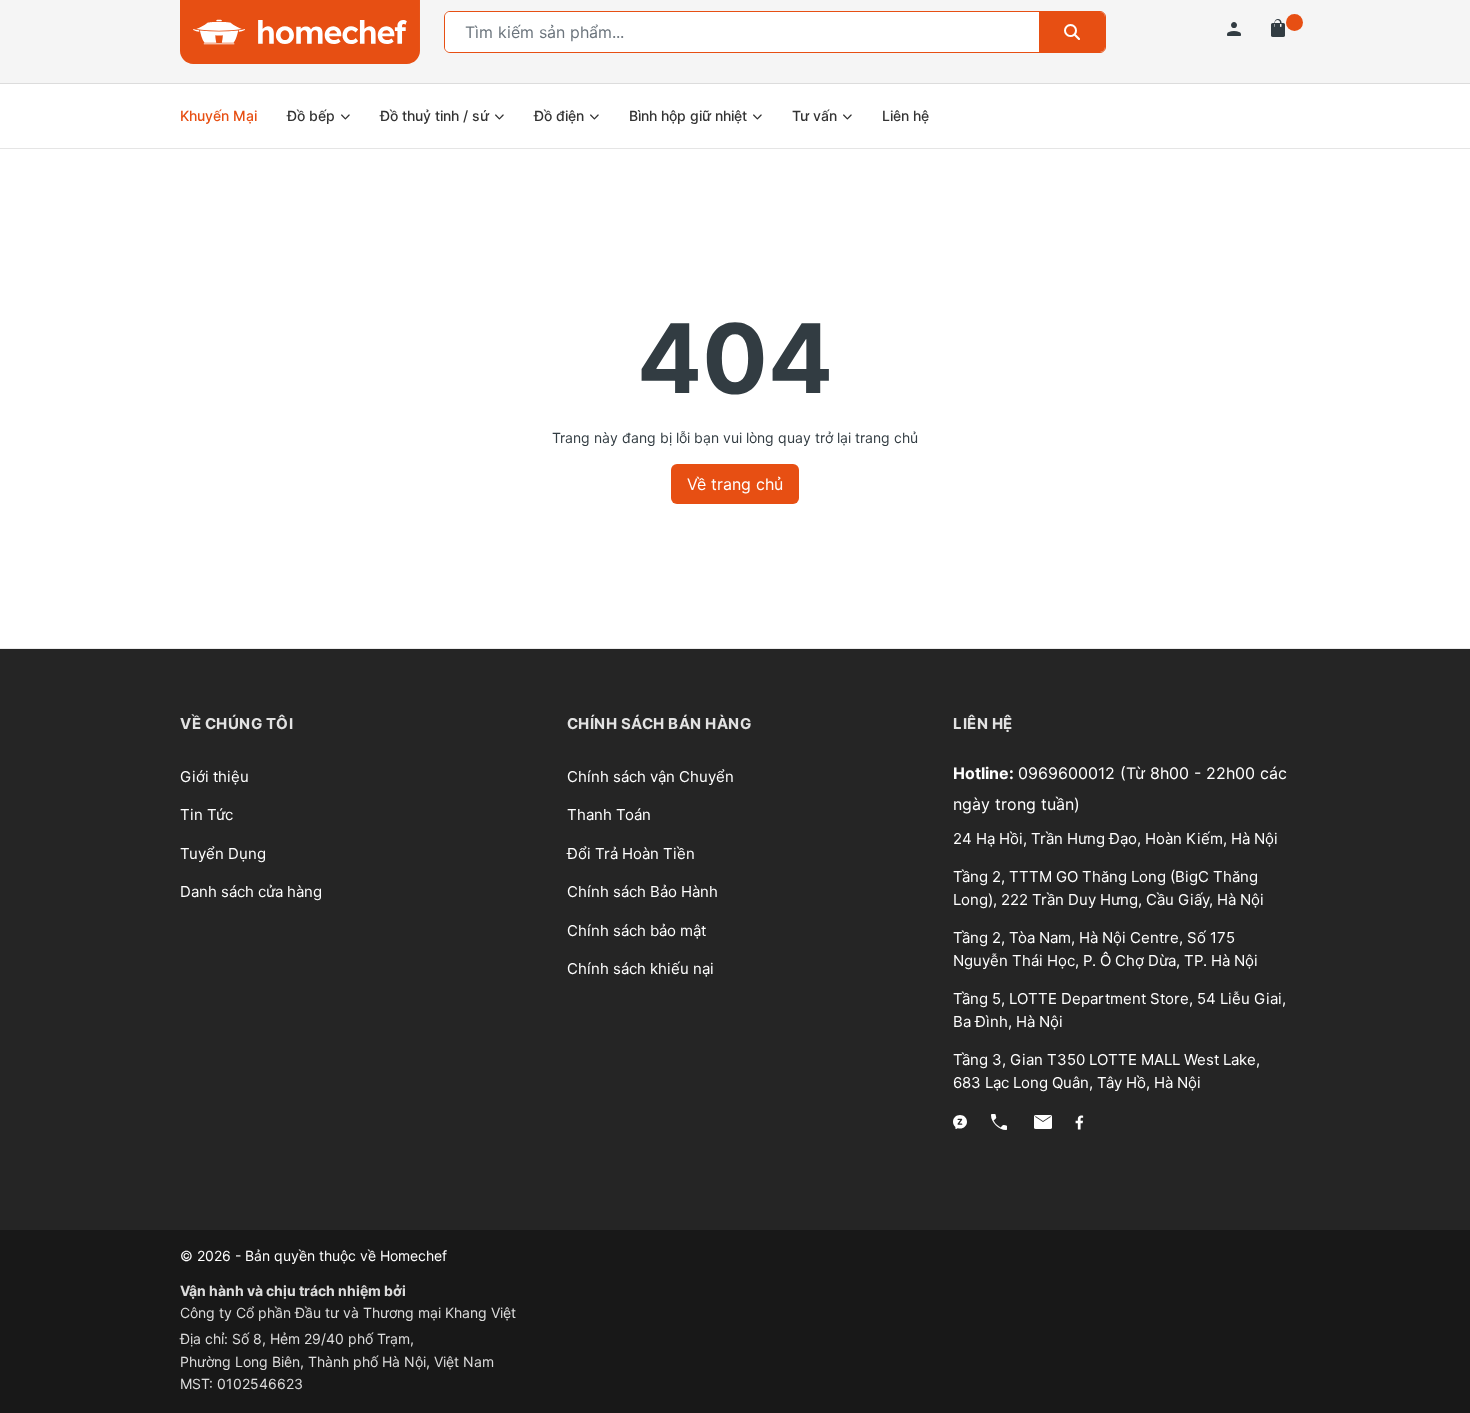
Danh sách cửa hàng (251, 891)
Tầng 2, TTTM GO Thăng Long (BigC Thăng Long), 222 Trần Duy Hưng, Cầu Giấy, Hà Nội (1108, 888)
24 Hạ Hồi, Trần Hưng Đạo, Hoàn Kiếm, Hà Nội (1115, 838)
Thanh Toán (609, 814)
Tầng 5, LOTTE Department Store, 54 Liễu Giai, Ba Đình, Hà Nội (1119, 1010)
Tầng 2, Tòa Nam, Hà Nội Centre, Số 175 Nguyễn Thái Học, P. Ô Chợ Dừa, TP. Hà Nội (1105, 949)
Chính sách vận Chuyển (650, 776)
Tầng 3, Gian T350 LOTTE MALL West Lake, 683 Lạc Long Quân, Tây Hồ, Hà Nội (1106, 1071)
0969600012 (1069, 773)
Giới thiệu (214, 776)
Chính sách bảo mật (636, 930)
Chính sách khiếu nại (640, 968)
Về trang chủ (735, 484)
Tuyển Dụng (223, 853)
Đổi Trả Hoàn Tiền (631, 853)
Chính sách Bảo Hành (642, 891)
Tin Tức (206, 814)
